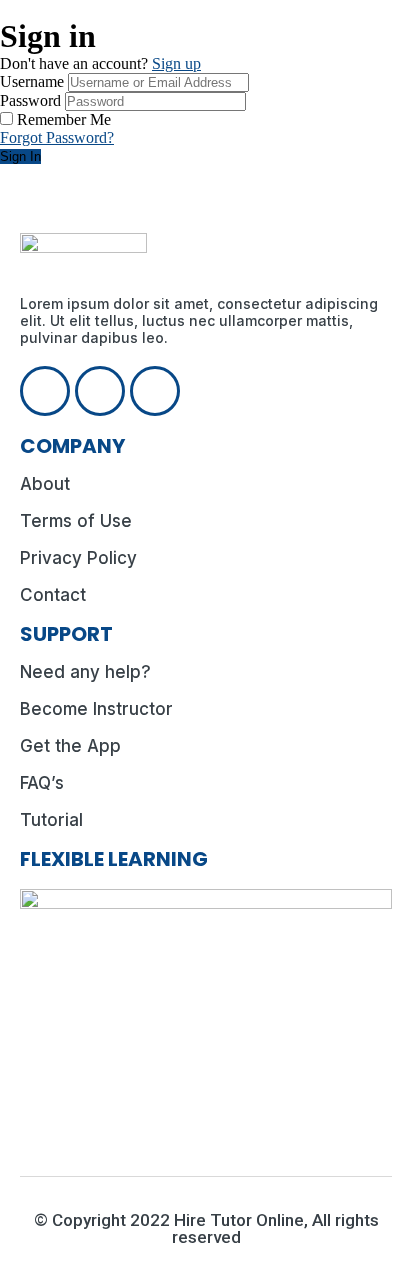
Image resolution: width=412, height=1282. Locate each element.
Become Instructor (96, 709)
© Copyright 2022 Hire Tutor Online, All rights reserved (206, 1228)
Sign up (176, 63)
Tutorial (51, 820)
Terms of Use (76, 521)
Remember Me (64, 119)
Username (32, 81)
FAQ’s (42, 783)
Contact (53, 595)
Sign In (20, 156)
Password (30, 100)
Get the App (70, 746)
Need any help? (85, 672)
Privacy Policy (78, 558)
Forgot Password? (57, 137)
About (45, 484)
